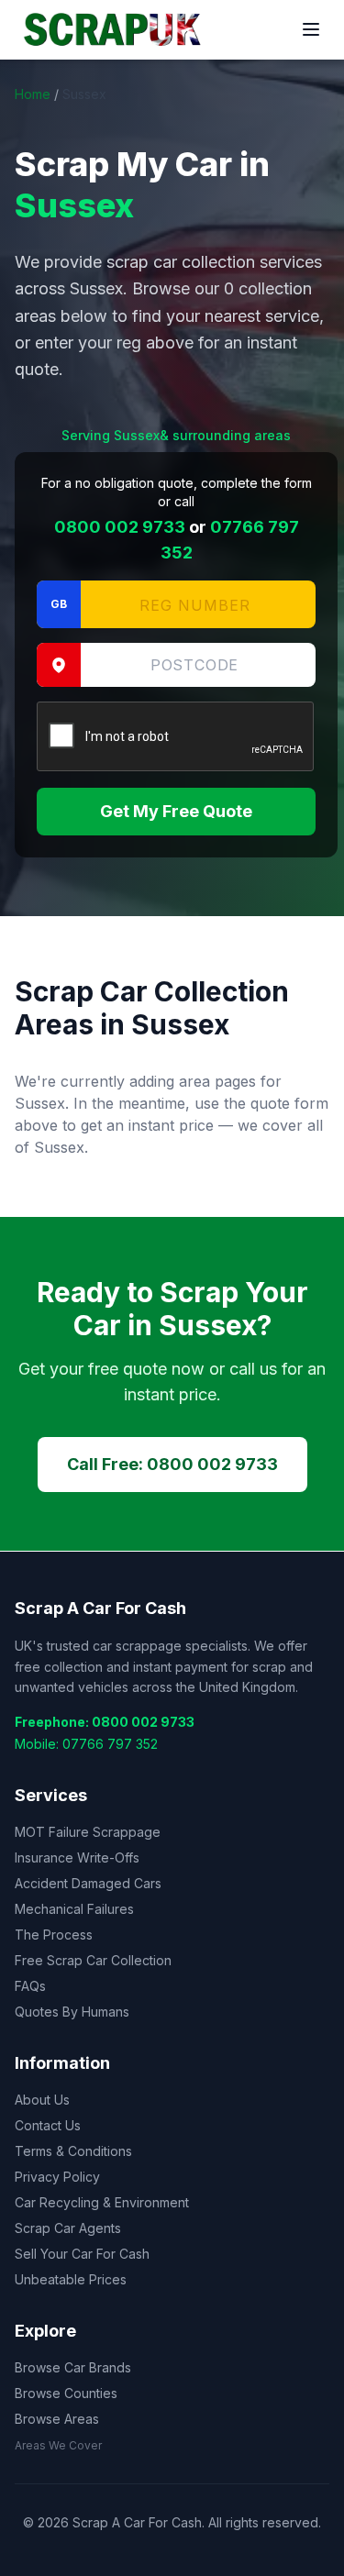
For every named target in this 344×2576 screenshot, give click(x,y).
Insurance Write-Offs (77, 1857)
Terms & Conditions (73, 2151)
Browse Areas (57, 2419)
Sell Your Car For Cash (82, 2254)
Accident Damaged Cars (88, 1883)
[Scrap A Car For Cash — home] (116, 29)
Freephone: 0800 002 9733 (105, 1722)
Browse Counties (66, 2393)
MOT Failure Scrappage (88, 1832)
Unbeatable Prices (71, 2279)
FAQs (30, 1986)
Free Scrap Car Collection (93, 1960)
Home (33, 94)
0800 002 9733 (120, 527)
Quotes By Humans (72, 2012)
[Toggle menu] (311, 29)
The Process (54, 1935)
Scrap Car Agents (68, 2228)
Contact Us (48, 2125)
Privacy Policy (57, 2177)
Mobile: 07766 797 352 (86, 1744)
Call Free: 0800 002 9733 (172, 1464)
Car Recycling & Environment (102, 2202)
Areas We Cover (58, 2445)
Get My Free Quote (176, 811)
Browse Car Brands (73, 2367)
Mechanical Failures (74, 1909)
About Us (42, 2100)
